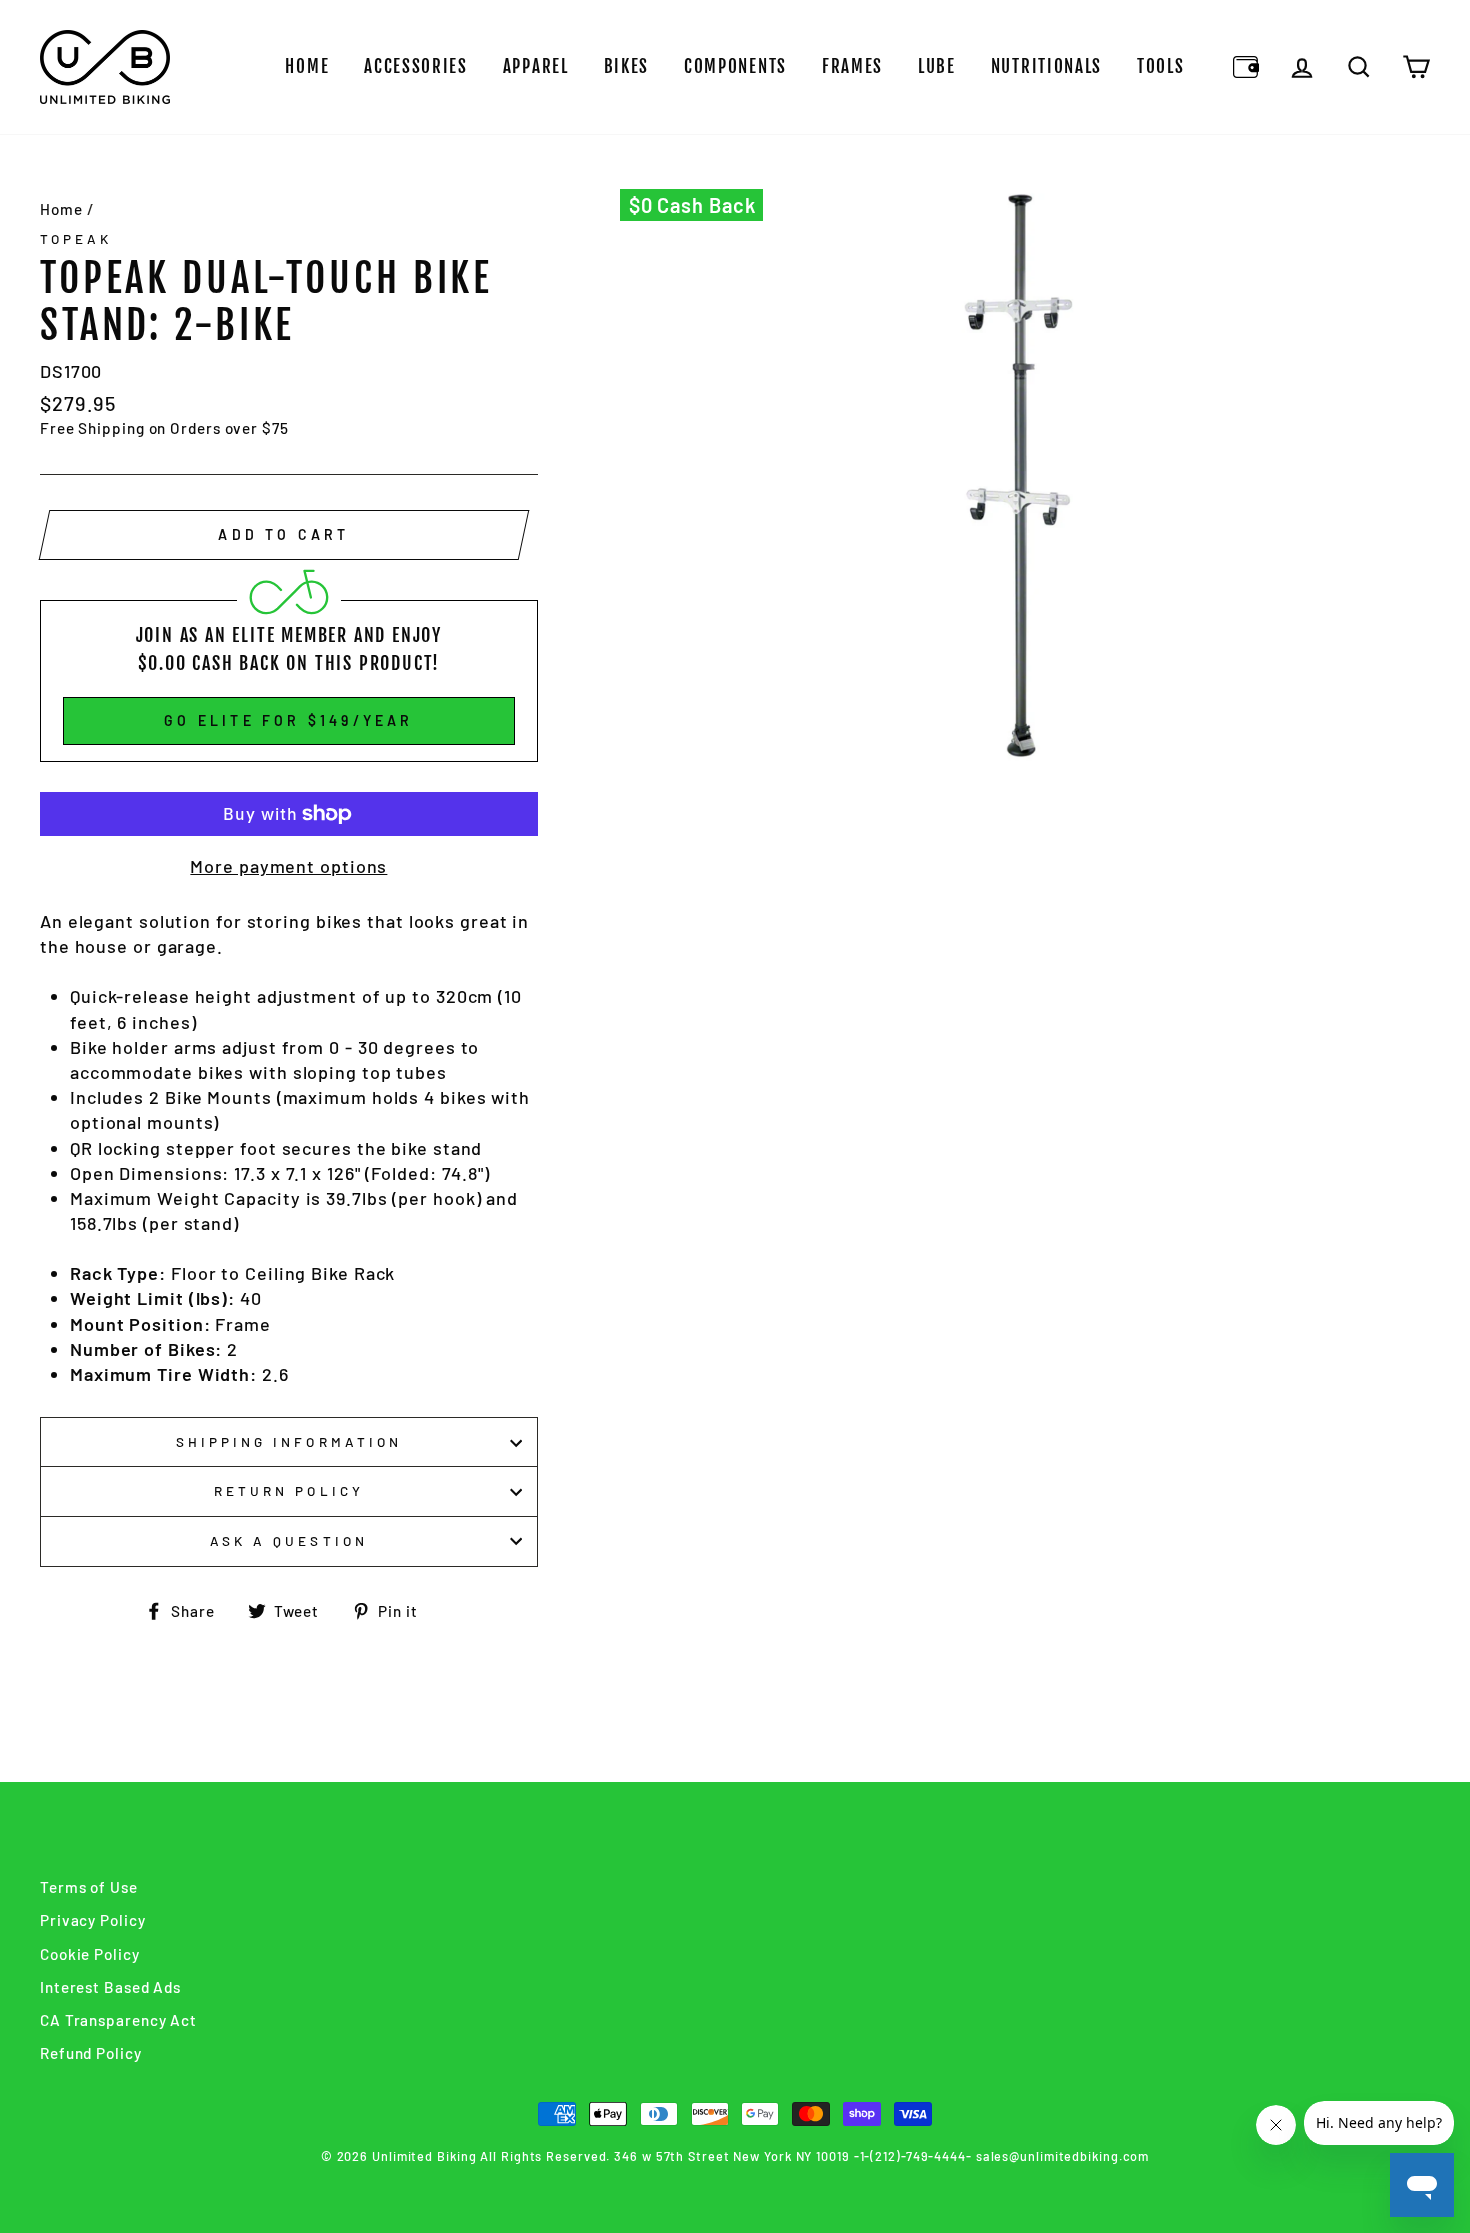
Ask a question (289, 1540)
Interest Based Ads (110, 1987)
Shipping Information (289, 1441)
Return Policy (289, 1490)
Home (307, 66)
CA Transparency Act (118, 2020)
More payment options (288, 866)
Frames (852, 66)
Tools (1161, 66)
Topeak (76, 238)
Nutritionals (1046, 66)
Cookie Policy (90, 1954)
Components (735, 66)
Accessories (416, 66)
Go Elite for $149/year (288, 720)
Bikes (627, 66)
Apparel (536, 66)
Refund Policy (91, 2053)
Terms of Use (89, 1887)
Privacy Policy (93, 1920)
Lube (937, 66)
